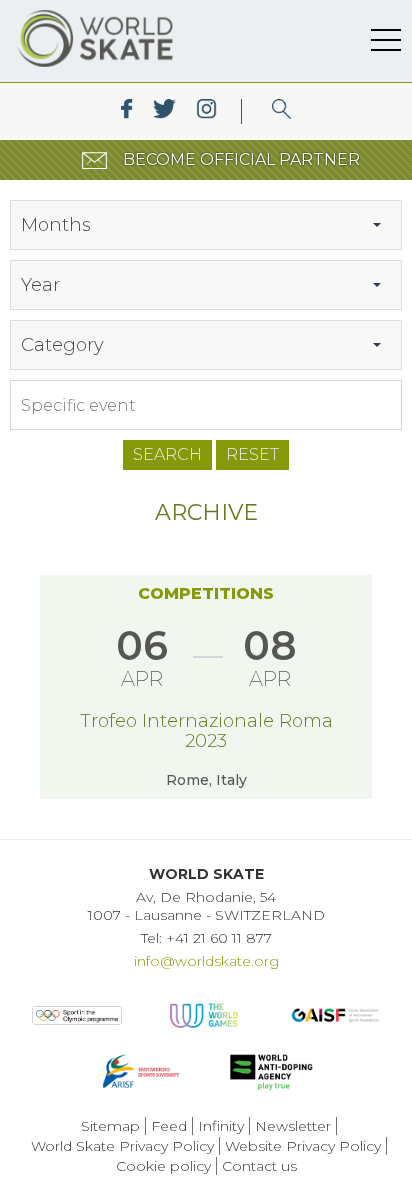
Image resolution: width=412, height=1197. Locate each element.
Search (167, 454)
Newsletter (293, 1126)
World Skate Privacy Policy (122, 1146)
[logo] (281, 111)
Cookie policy (163, 1166)
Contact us (259, 1166)
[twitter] (164, 111)
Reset (252, 454)
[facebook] (126, 111)
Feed (169, 1126)
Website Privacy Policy (303, 1146)
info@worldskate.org (206, 961)
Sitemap (110, 1126)
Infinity (221, 1126)
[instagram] (206, 111)
